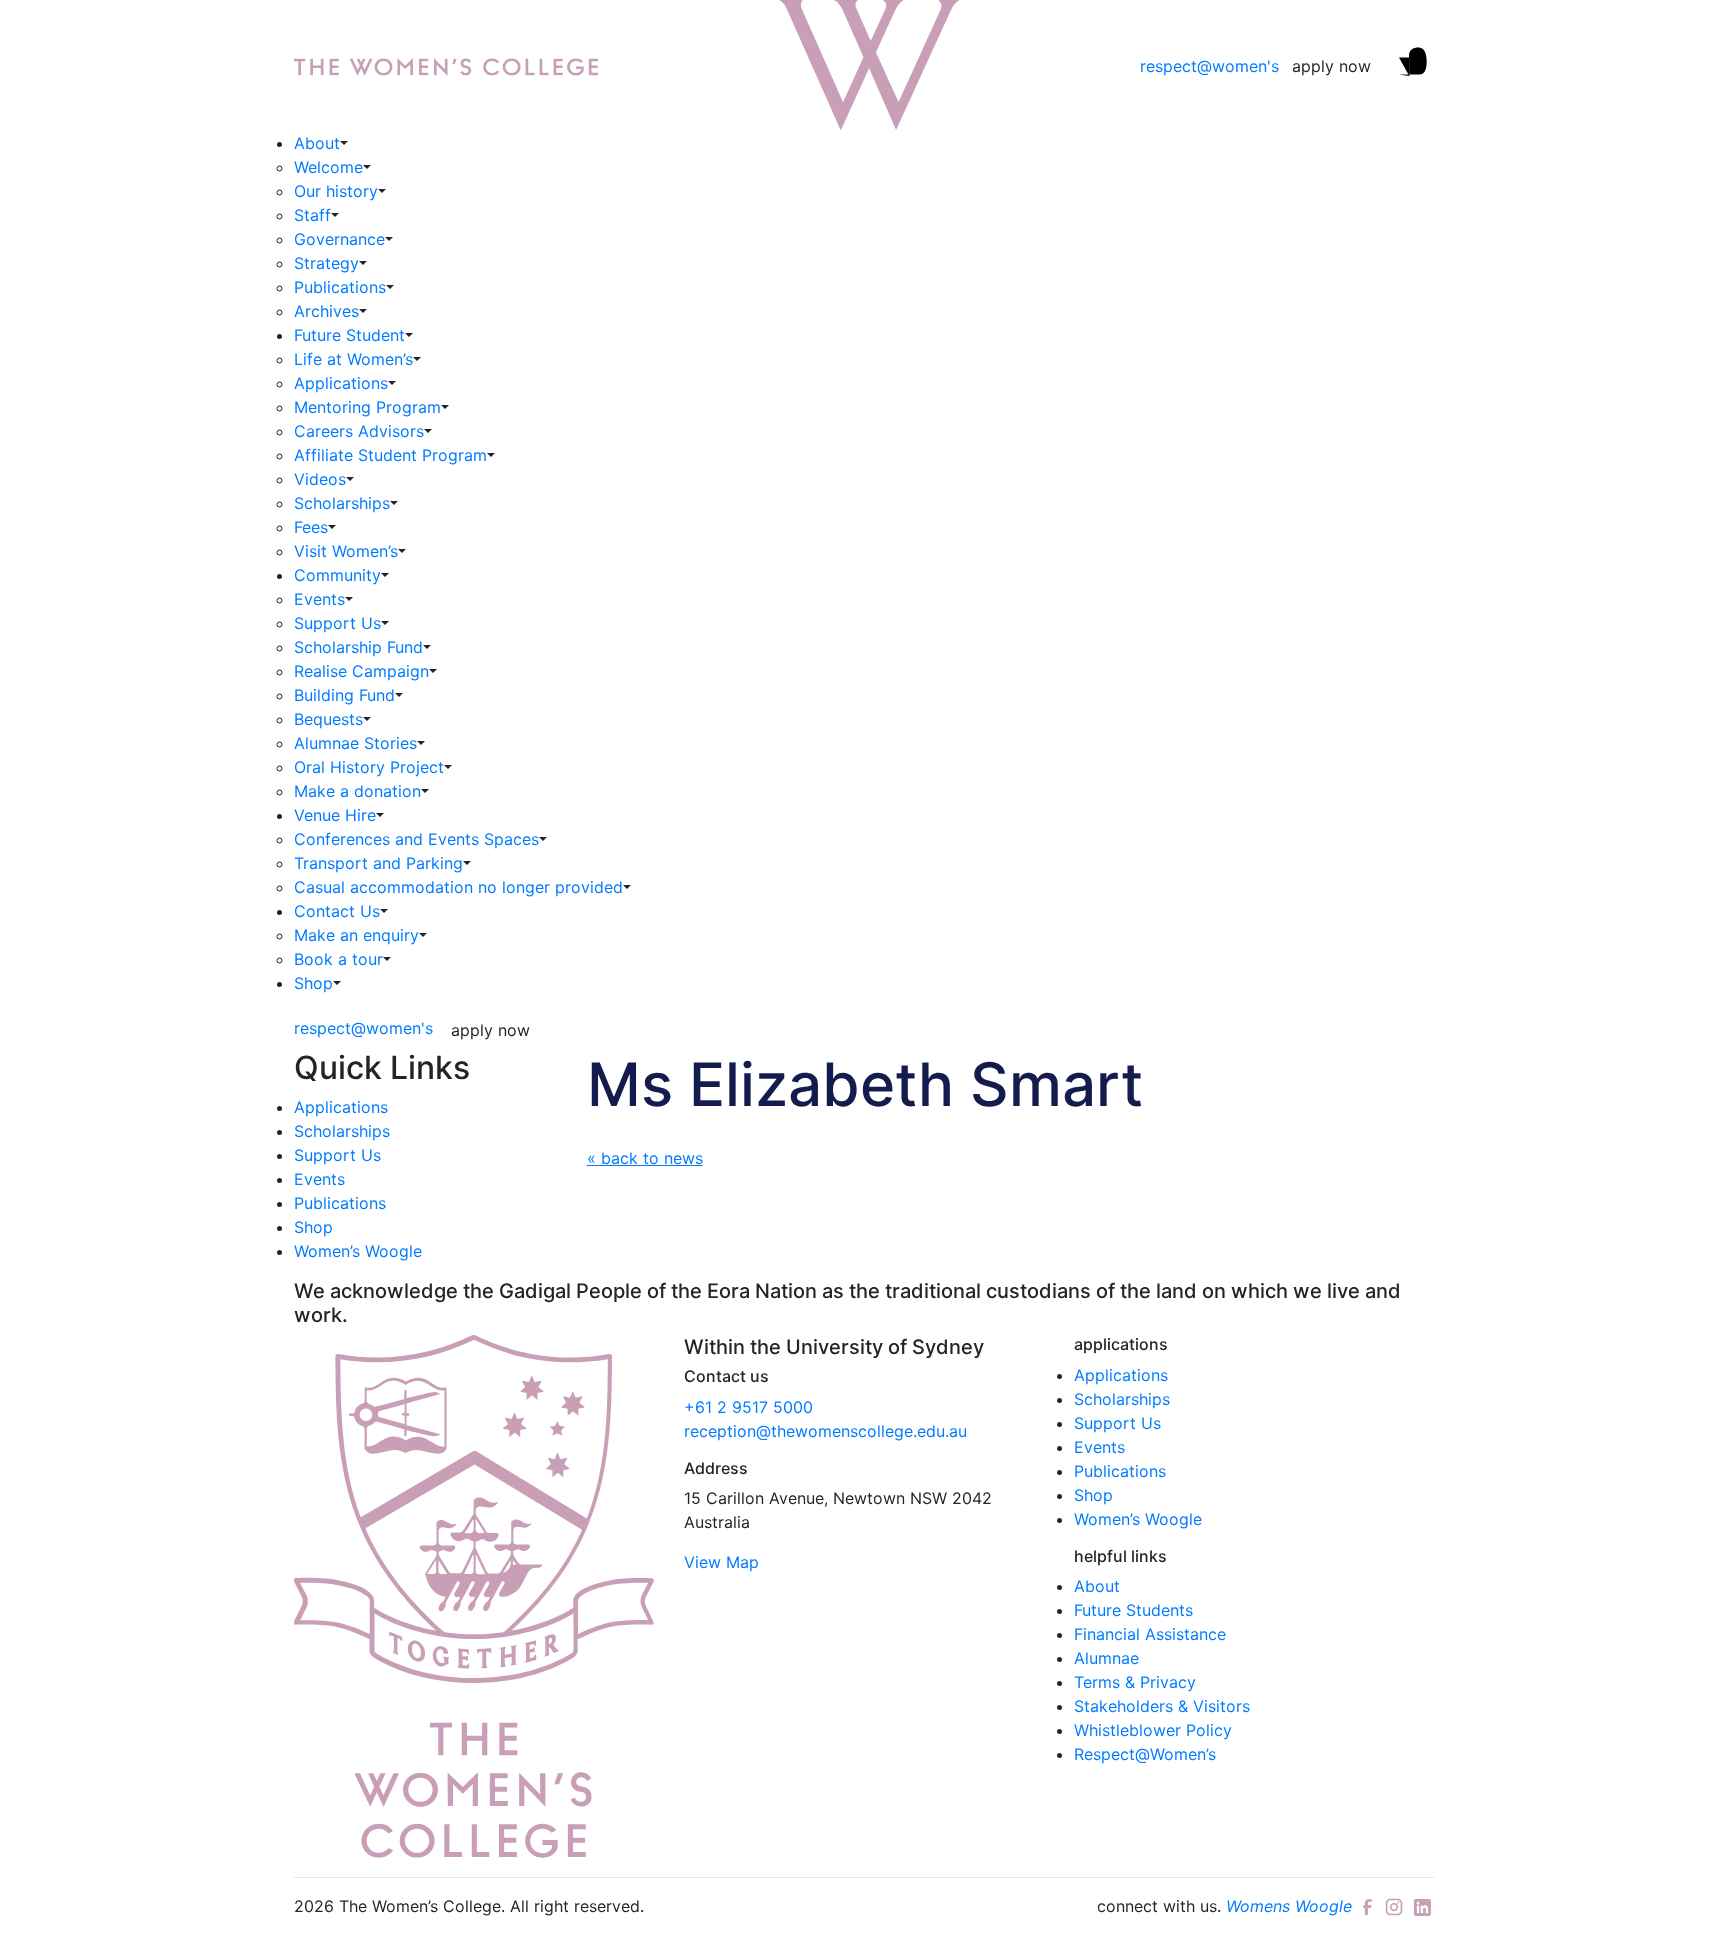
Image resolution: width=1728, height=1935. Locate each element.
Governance (339, 239)
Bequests (328, 719)
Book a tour (338, 959)
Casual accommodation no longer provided (458, 887)
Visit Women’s (346, 551)
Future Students (1133, 1610)
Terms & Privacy (1135, 1682)
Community (337, 575)
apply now (1331, 66)
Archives (326, 311)
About (317, 143)
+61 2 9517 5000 (748, 1407)
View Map (721, 1562)
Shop (313, 983)
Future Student (349, 335)
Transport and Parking (378, 863)
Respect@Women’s (1145, 1754)
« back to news (645, 1158)
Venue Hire (335, 815)
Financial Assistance (1150, 1634)
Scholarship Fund (358, 647)
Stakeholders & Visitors (1162, 1706)
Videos (320, 479)
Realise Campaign (361, 671)
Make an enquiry (356, 935)
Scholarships (342, 503)
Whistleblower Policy (1153, 1730)
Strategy (326, 263)
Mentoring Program (367, 407)
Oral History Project (369, 767)
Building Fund (344, 695)
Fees (311, 527)
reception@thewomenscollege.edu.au (825, 1431)
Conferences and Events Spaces (416, 839)
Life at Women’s (353, 359)
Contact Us (337, 911)
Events (319, 599)
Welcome (328, 167)
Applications (341, 383)
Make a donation (357, 791)
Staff (312, 215)
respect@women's (1209, 66)
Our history (336, 191)
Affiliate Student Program (390, 455)
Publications (340, 287)
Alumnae (1106, 1658)
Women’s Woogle (358, 1251)
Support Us (337, 623)
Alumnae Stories (355, 743)
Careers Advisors (359, 431)
